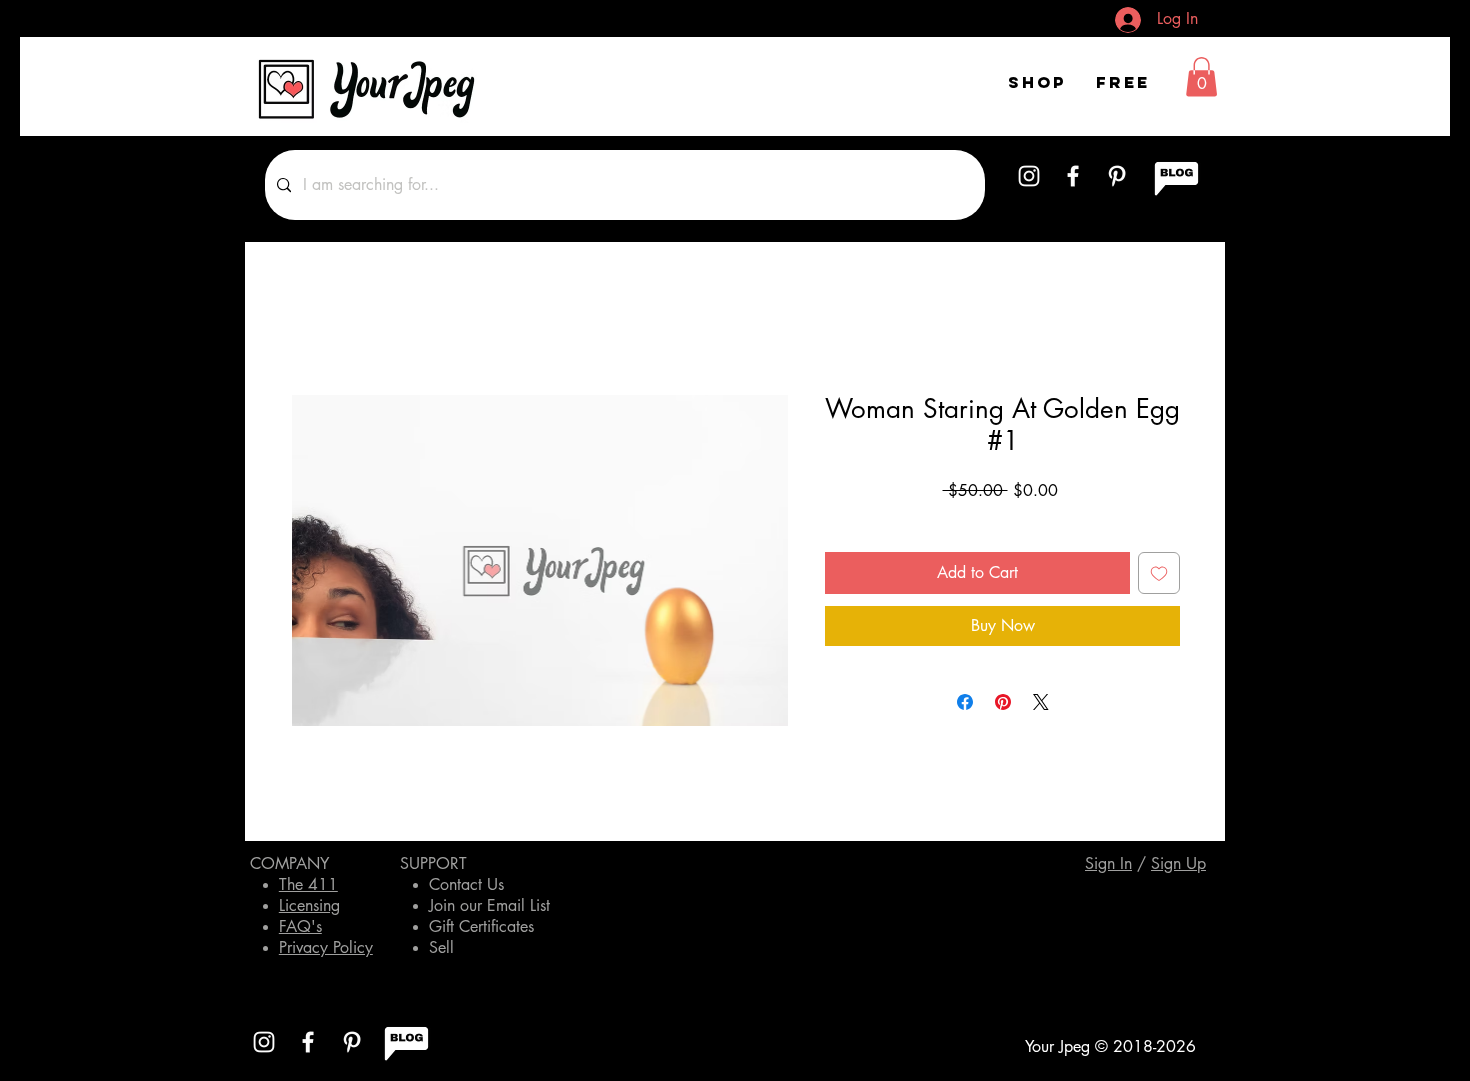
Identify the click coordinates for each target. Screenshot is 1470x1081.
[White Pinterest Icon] (1117, 176)
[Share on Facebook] (965, 702)
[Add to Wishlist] (1159, 573)
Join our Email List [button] (489, 905)
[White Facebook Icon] (1073, 176)
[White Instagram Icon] (1029, 176)
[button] (1201, 76)
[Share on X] (1041, 702)
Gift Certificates (481, 926)
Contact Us (466, 884)
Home (310, 321)
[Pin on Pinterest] (1003, 702)
